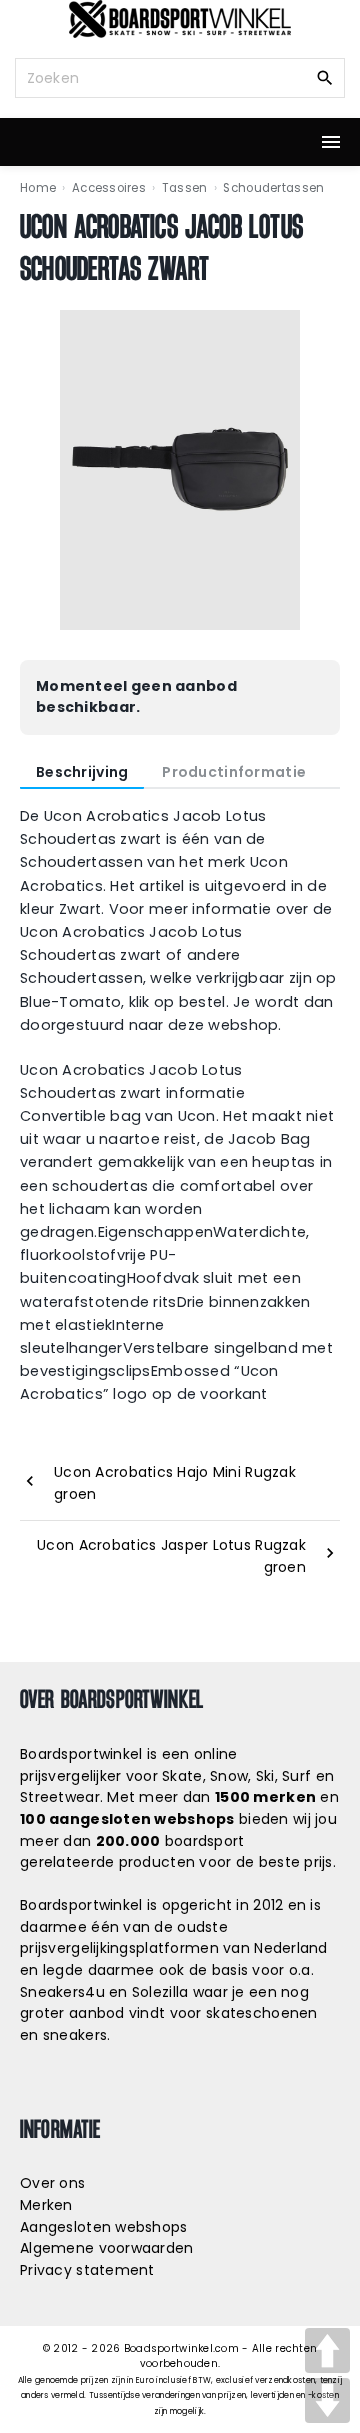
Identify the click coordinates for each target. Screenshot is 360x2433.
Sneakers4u (62, 1992)
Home (38, 188)
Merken (46, 2205)
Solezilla (160, 1992)
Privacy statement (87, 2270)
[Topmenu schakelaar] (331, 142)
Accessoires (109, 188)
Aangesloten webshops (104, 2227)
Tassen (185, 188)
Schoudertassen (273, 188)
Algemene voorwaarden (107, 2248)
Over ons (52, 2183)
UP (327, 2350)
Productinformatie (234, 772)
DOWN (327, 2400)
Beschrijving (82, 772)
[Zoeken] (325, 77)
